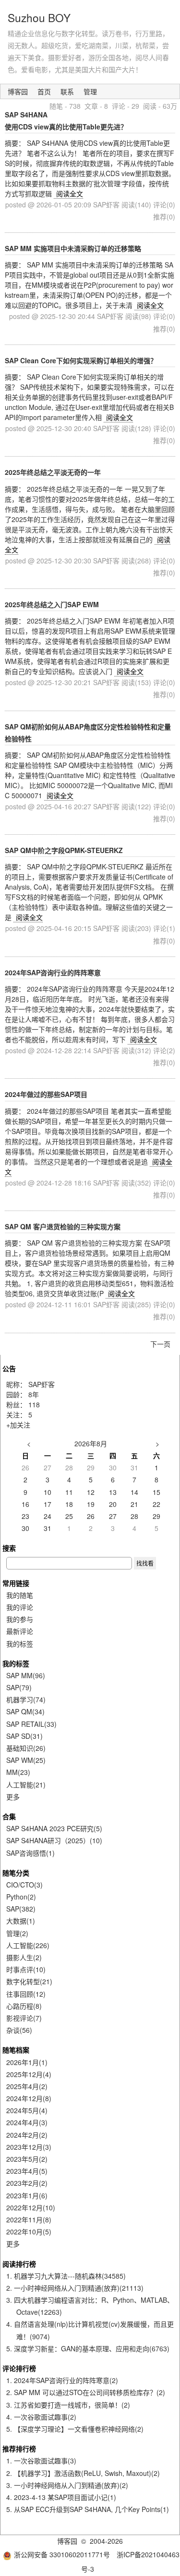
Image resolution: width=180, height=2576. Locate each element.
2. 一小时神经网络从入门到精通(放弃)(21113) (75, 2288)
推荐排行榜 (19, 2448)
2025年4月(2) (27, 2086)
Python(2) (21, 1897)
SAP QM (25, 1711)
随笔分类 (16, 1873)
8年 (34, 1394)
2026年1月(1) (27, 2062)
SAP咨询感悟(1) (30, 1853)
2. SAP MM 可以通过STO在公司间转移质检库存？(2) (86, 2392)
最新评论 (20, 1631)
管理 (90, 91)
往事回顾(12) (26, 1994)
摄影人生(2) (24, 1957)
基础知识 (26, 1748)
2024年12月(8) (29, 2098)
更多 (13, 1797)
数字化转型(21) (29, 1981)
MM (18, 1772)
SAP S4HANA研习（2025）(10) (54, 1840)
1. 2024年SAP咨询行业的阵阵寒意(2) (62, 2380)
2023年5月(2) (27, 2159)
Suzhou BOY (39, 17)
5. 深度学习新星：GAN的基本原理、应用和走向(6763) (88, 2348)
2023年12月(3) (29, 2147)
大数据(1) (21, 1921)
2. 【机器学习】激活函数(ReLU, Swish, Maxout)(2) (83, 2473)
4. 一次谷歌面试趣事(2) (41, 2417)
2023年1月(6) (27, 2195)
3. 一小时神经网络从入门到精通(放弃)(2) (67, 2485)
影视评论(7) (24, 2018)
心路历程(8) (24, 2006)
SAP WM (26, 1760)
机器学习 (26, 1699)
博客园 (18, 91)
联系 (67, 91)
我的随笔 (20, 1595)
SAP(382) (21, 1909)
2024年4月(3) (27, 2122)
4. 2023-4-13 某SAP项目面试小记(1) (61, 2497)
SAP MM (26, 1675)
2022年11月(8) (29, 2219)
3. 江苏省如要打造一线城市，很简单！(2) (68, 2405)
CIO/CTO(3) (24, 1885)
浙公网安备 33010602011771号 (62, 2554)
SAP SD (24, 1736)
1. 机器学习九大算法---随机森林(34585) (66, 2276)
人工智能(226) (28, 1945)
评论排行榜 (19, 2368)
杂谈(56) (19, 2030)
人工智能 (26, 1785)
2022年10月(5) (29, 2232)
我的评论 (20, 1607)
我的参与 (20, 1619)
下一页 (160, 1344)
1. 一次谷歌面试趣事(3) (41, 2461)
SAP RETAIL (31, 1724)
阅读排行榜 (19, 2264)
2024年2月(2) (27, 2135)
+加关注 (18, 1425)
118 (34, 1404)
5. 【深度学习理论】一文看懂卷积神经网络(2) (75, 2429)
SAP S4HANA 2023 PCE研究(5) (54, 1828)
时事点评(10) (26, 1969)
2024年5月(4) (27, 2110)
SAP (19, 1687)
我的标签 (20, 1644)
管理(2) (17, 1933)
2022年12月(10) (31, 2207)
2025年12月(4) (29, 2074)
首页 (44, 91)
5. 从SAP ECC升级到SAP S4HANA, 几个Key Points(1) (88, 2509)
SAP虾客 (42, 1384)
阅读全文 (70, 193)
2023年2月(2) (27, 2183)
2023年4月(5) (27, 2171)
